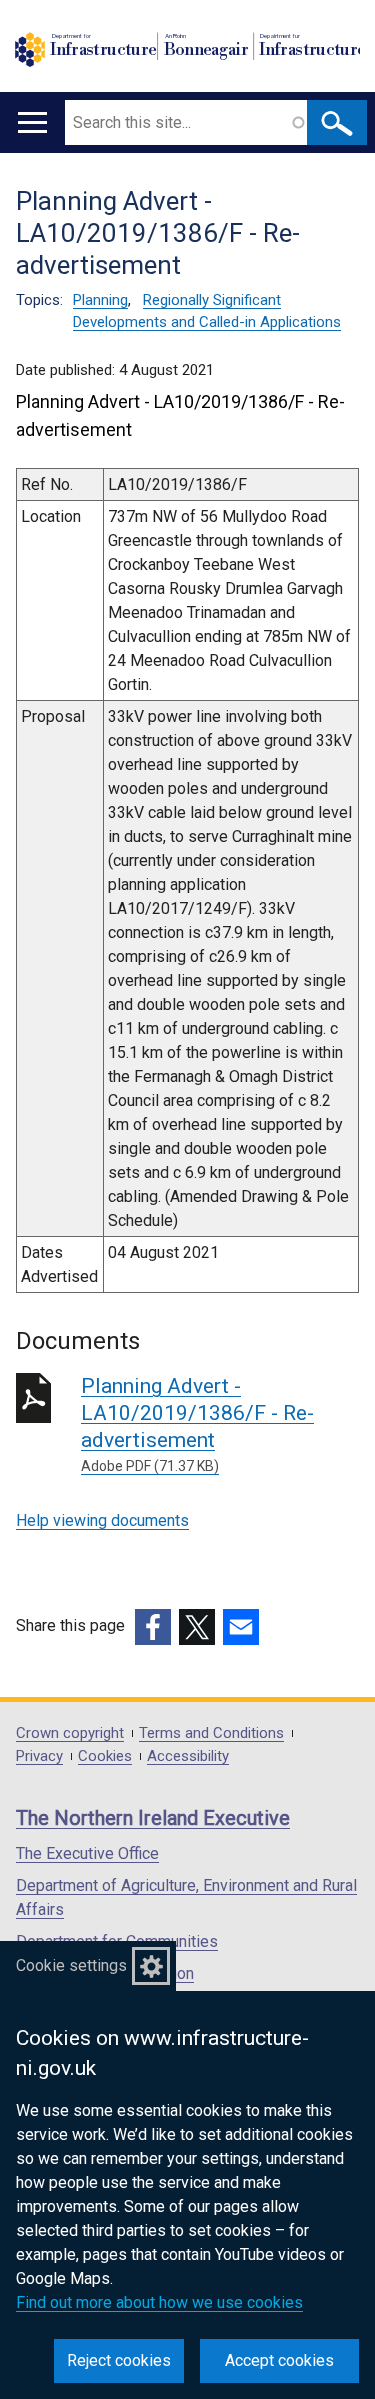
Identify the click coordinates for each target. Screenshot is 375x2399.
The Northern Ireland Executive (153, 1818)
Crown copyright (70, 1733)
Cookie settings (71, 1965)
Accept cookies (279, 2360)
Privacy (39, 1756)
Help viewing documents (102, 1520)
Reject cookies (119, 2360)
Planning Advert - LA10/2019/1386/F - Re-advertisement (197, 1424)
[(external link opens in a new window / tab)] (153, 1627)
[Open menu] (32, 122)
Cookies (105, 1756)
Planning (100, 300)
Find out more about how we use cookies (159, 2302)
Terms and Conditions (211, 1733)
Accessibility (188, 1756)
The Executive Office (87, 1853)
